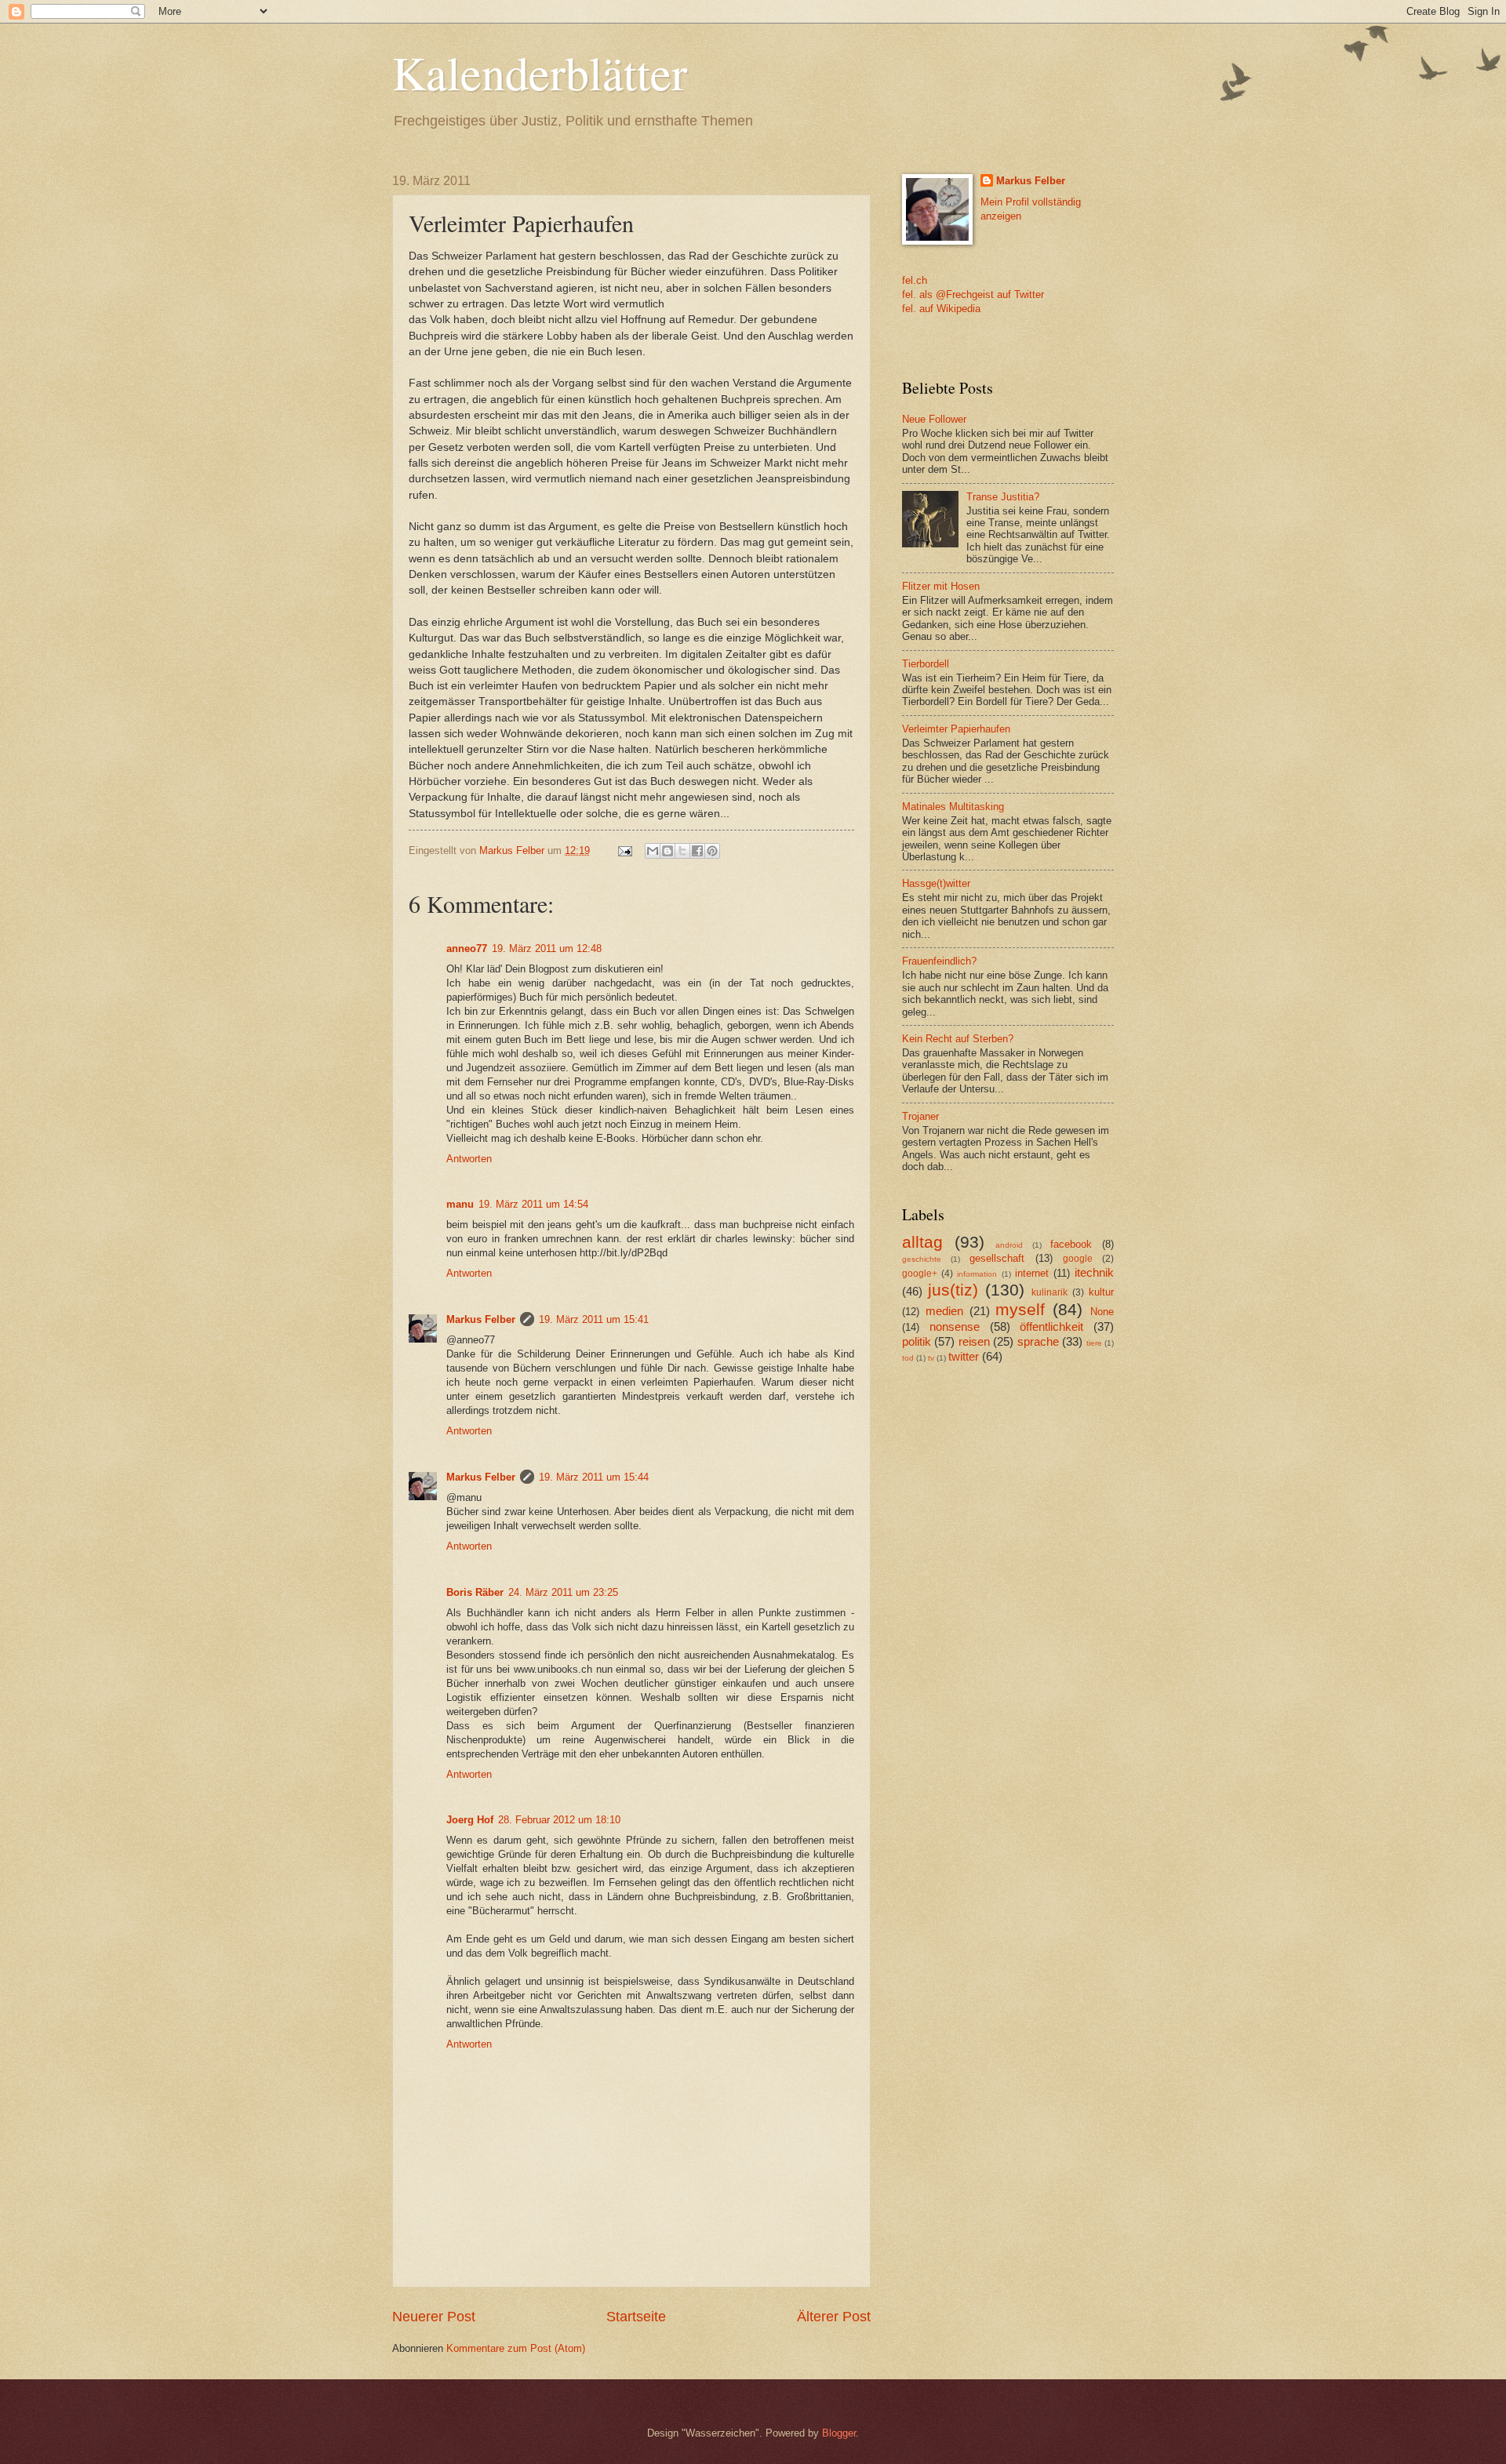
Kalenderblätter (540, 72)
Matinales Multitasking (953, 807)
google (1078, 1259)
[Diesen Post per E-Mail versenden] (653, 851)
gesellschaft (997, 1258)
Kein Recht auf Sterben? (958, 1039)
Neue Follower (934, 419)
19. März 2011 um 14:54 (533, 1204)
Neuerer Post (434, 2317)
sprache (1038, 1341)
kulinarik (1049, 1292)
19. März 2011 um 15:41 (594, 1319)
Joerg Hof (470, 1820)
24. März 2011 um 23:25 (563, 1592)
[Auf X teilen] (682, 851)
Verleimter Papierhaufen (956, 729)
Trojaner (920, 1116)
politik (917, 1341)
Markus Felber (481, 1319)
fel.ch (915, 280)
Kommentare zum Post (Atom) (516, 2348)
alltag (922, 1242)
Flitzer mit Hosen (941, 586)
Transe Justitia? (1003, 497)
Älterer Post (834, 2317)
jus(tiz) (953, 1290)
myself (1020, 1309)
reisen (974, 1341)
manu (460, 1204)
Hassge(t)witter (936, 883)
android (1009, 1245)
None (1102, 1312)
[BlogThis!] (668, 851)
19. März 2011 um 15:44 (594, 1477)
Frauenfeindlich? (939, 961)
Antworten (469, 1159)
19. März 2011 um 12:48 (547, 949)
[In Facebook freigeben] (697, 851)
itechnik (1094, 1272)
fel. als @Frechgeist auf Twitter (973, 294)
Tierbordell (926, 664)
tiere (1094, 1343)
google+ (920, 1274)
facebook (1071, 1244)
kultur (1101, 1292)
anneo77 (467, 949)
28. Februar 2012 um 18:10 (559, 1820)
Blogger (839, 2433)
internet (1032, 1273)
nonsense (955, 1326)
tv (931, 1358)
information (977, 1274)
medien (944, 1311)
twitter (964, 1356)
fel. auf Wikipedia (941, 309)
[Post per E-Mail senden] (624, 850)
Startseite (636, 2317)
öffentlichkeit (1051, 1326)
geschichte (922, 1259)
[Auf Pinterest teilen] (712, 851)
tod (908, 1358)
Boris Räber (475, 1592)
